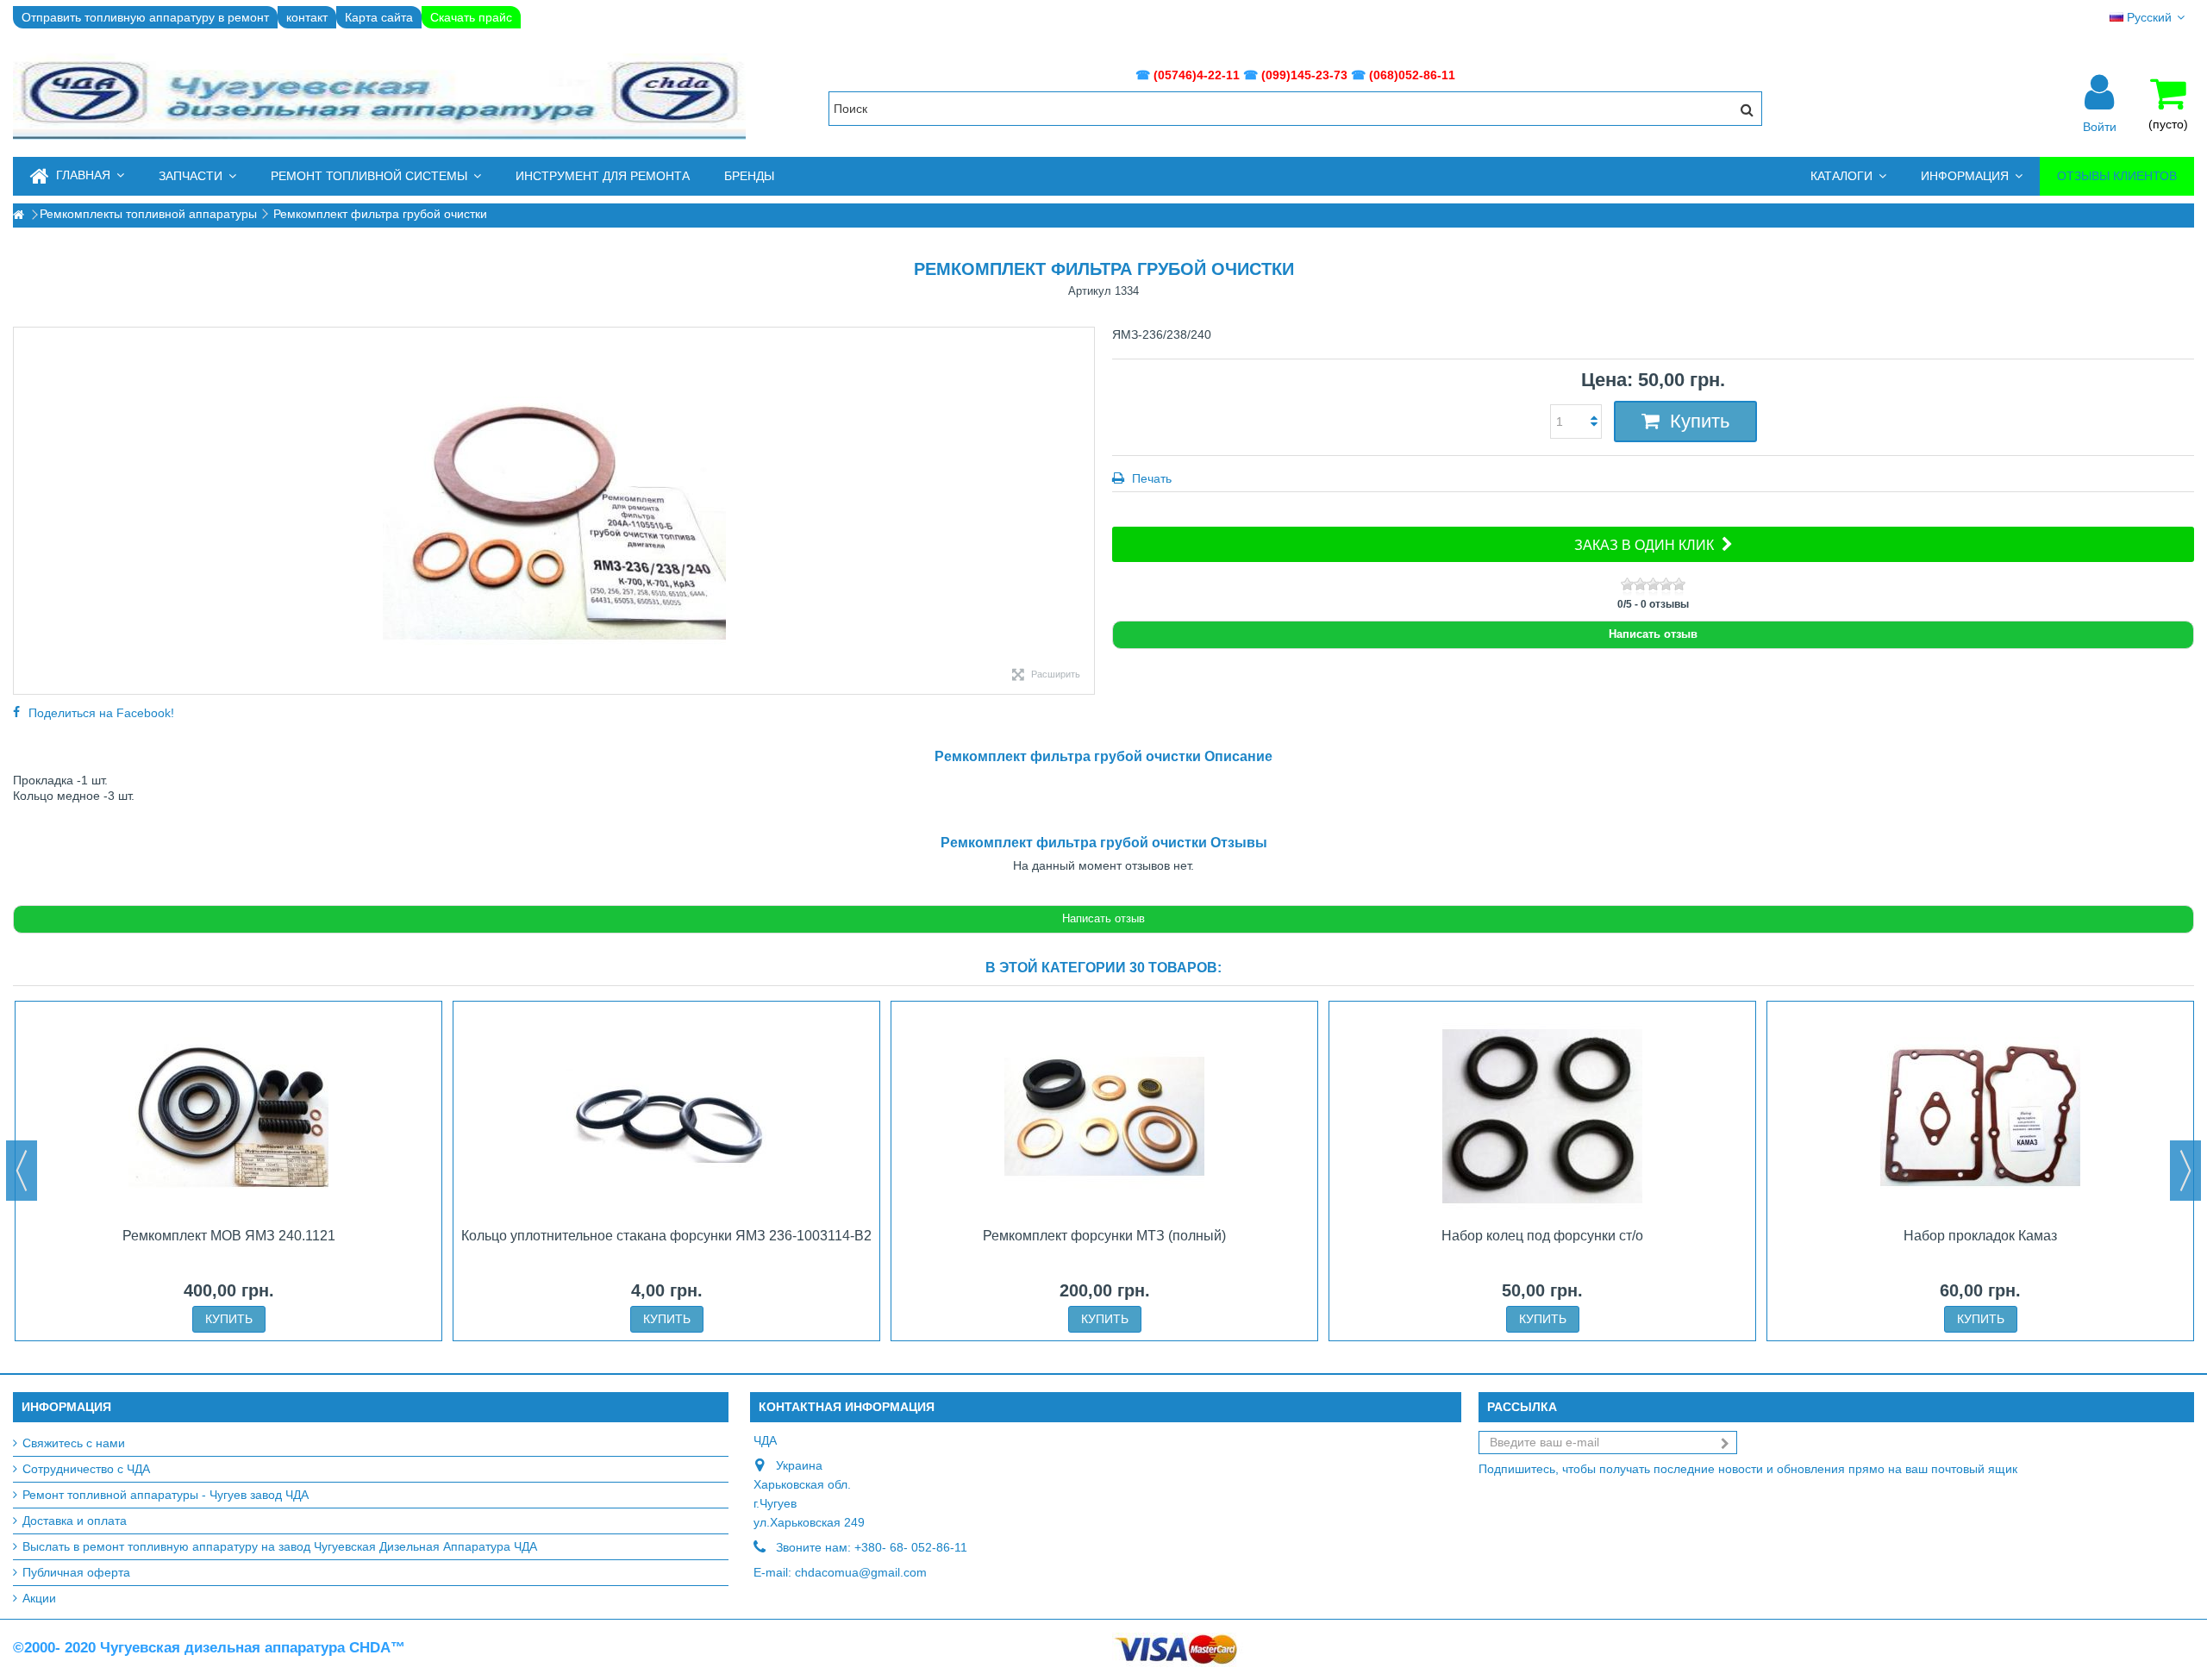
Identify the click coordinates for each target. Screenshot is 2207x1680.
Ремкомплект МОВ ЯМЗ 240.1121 (229, 1236)
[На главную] (18, 215)
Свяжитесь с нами (74, 1443)
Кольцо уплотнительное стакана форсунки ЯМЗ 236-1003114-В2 (666, 1236)
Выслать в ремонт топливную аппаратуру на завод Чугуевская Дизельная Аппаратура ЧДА (280, 1546)
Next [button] (2185, 1171)
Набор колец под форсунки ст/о (1542, 1236)
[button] (197, 176)
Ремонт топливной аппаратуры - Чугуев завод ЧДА (166, 1495)
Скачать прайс (471, 17)
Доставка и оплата (75, 1521)
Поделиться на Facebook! (101, 713)
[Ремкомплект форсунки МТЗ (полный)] (1104, 1116)
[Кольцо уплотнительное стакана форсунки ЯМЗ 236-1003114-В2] (666, 1116)
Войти (2100, 126)
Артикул (1090, 291)
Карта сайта (379, 17)
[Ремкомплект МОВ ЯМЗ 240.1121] (228, 1116)
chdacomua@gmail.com (861, 1572)
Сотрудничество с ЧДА (86, 1469)
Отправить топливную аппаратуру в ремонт (145, 17)
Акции (39, 1598)
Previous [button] (22, 1171)
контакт (307, 17)
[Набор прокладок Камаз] (1980, 1116)
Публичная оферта (76, 1572)
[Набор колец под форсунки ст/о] (1542, 1116)
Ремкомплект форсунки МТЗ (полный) (1104, 1236)
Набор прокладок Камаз (1980, 1236)
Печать (1150, 478)
